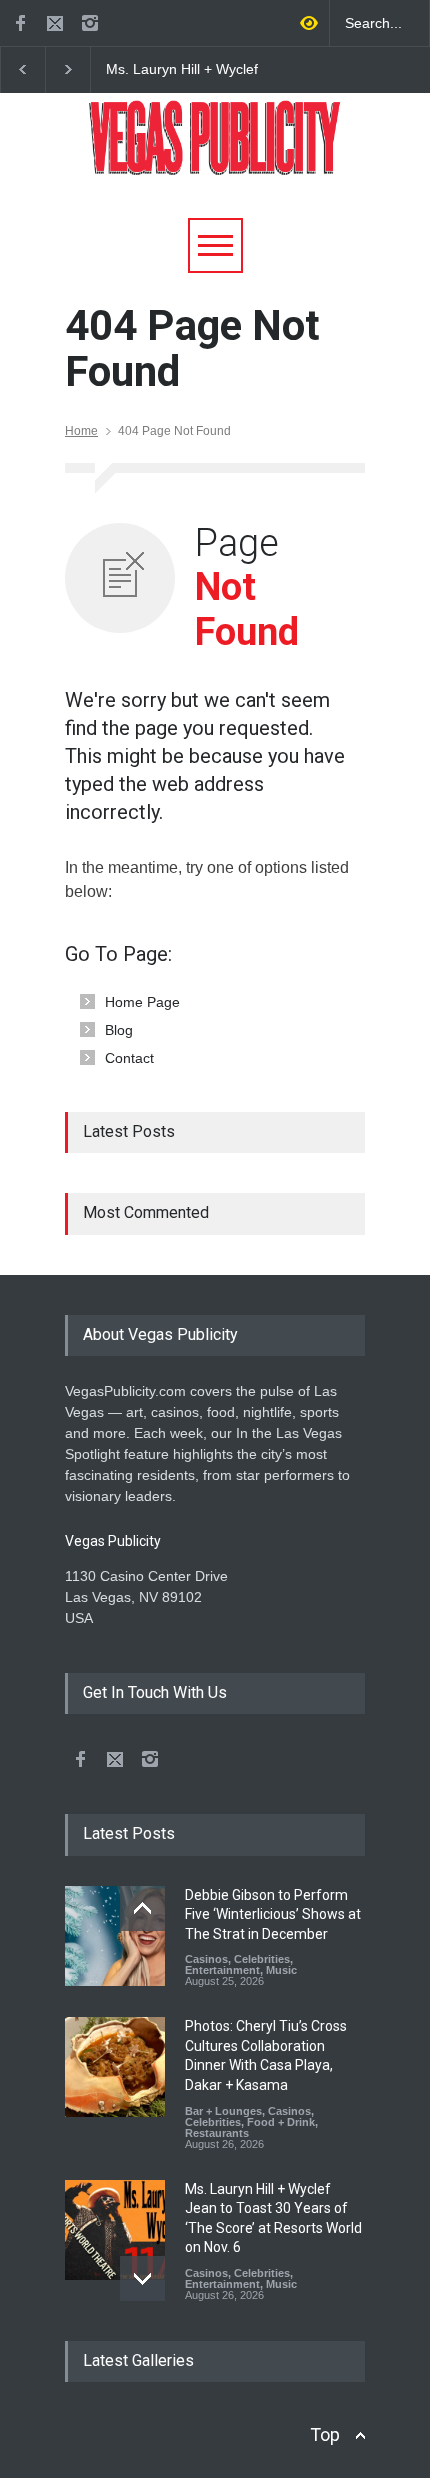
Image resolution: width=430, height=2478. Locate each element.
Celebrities (262, 1959)
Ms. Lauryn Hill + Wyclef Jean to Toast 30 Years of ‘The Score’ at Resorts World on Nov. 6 (186, 70)
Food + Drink (281, 2122)
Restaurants (217, 2133)
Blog (119, 1030)
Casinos (206, 1959)
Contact (129, 1058)
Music (281, 1970)
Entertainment (222, 1970)
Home (81, 431)
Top (325, 2434)
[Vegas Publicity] (215, 152)
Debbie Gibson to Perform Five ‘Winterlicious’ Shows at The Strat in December (273, 1914)
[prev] (142, 1908)
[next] (142, 2278)
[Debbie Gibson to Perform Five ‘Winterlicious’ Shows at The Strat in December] (115, 1936)
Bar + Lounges (223, 2111)
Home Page (142, 1002)
